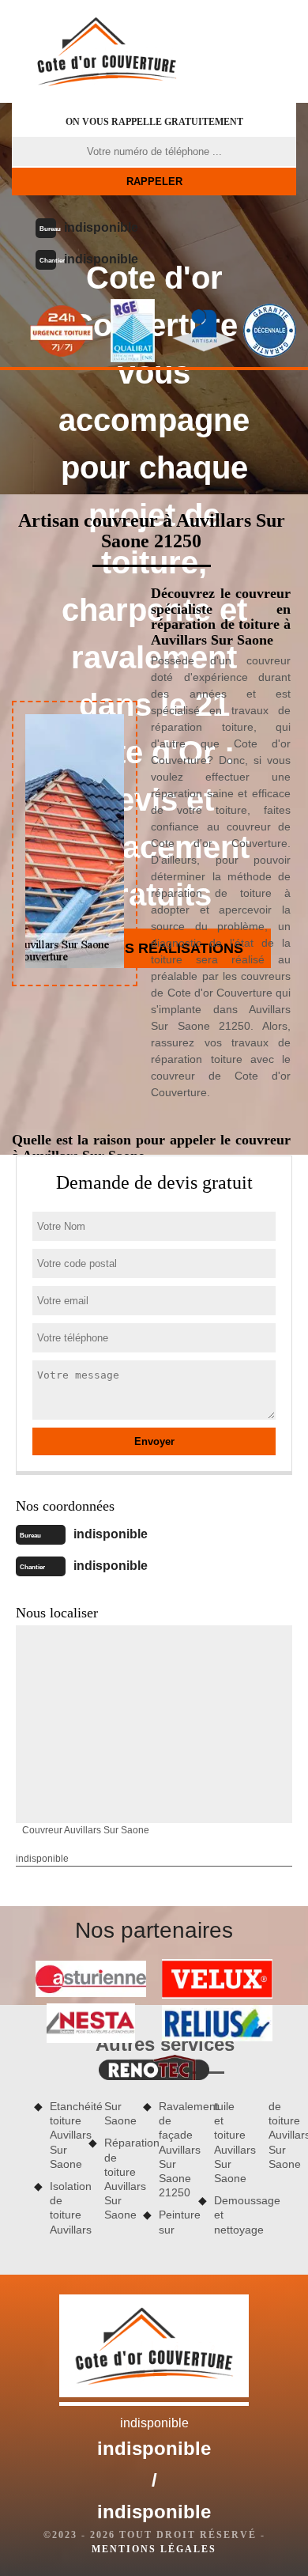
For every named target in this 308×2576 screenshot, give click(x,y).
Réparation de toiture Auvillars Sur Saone (118, 2179)
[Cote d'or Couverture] (107, 51)
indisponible (101, 227)
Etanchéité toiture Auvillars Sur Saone (64, 2135)
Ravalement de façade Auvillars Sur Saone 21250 (173, 2149)
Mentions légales (154, 2549)
